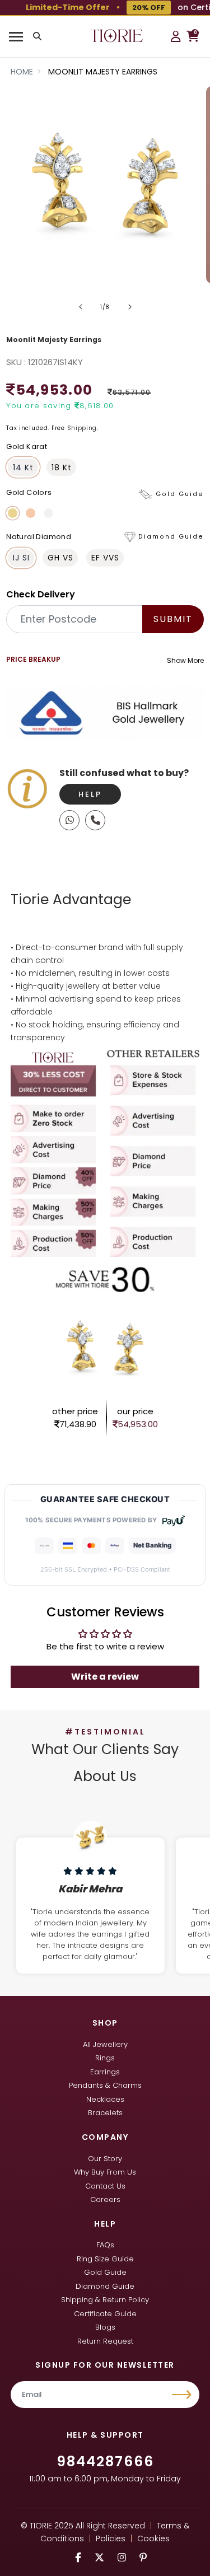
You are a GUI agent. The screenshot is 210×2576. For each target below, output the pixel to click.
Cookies (153, 2538)
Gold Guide (105, 2272)
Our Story (105, 2159)
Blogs (105, 2327)
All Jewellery (105, 2044)
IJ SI (21, 558)
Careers (105, 2199)
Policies (111, 2538)
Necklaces (105, 2099)
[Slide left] (81, 307)
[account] (176, 36)
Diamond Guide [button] (171, 537)
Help (90, 794)
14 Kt (23, 467)
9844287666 (105, 2462)
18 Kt (62, 467)
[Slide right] (130, 307)
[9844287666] (69, 820)
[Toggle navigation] (16, 37)
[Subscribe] (183, 2395)
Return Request (105, 2341)
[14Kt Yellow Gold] (13, 513)
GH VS (60, 558)
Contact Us (105, 2186)
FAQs (105, 2245)
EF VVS (105, 558)
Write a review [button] (105, 1677)
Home (22, 72)
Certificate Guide (105, 2314)
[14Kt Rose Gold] (31, 513)
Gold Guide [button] (180, 494)
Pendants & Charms (105, 2085)
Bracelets (105, 2113)
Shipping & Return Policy (105, 2300)
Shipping (82, 428)
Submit (173, 619)
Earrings (105, 2072)
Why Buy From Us (105, 2172)
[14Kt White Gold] (48, 513)
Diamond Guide (105, 2286)
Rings (105, 2058)
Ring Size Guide (105, 2259)
